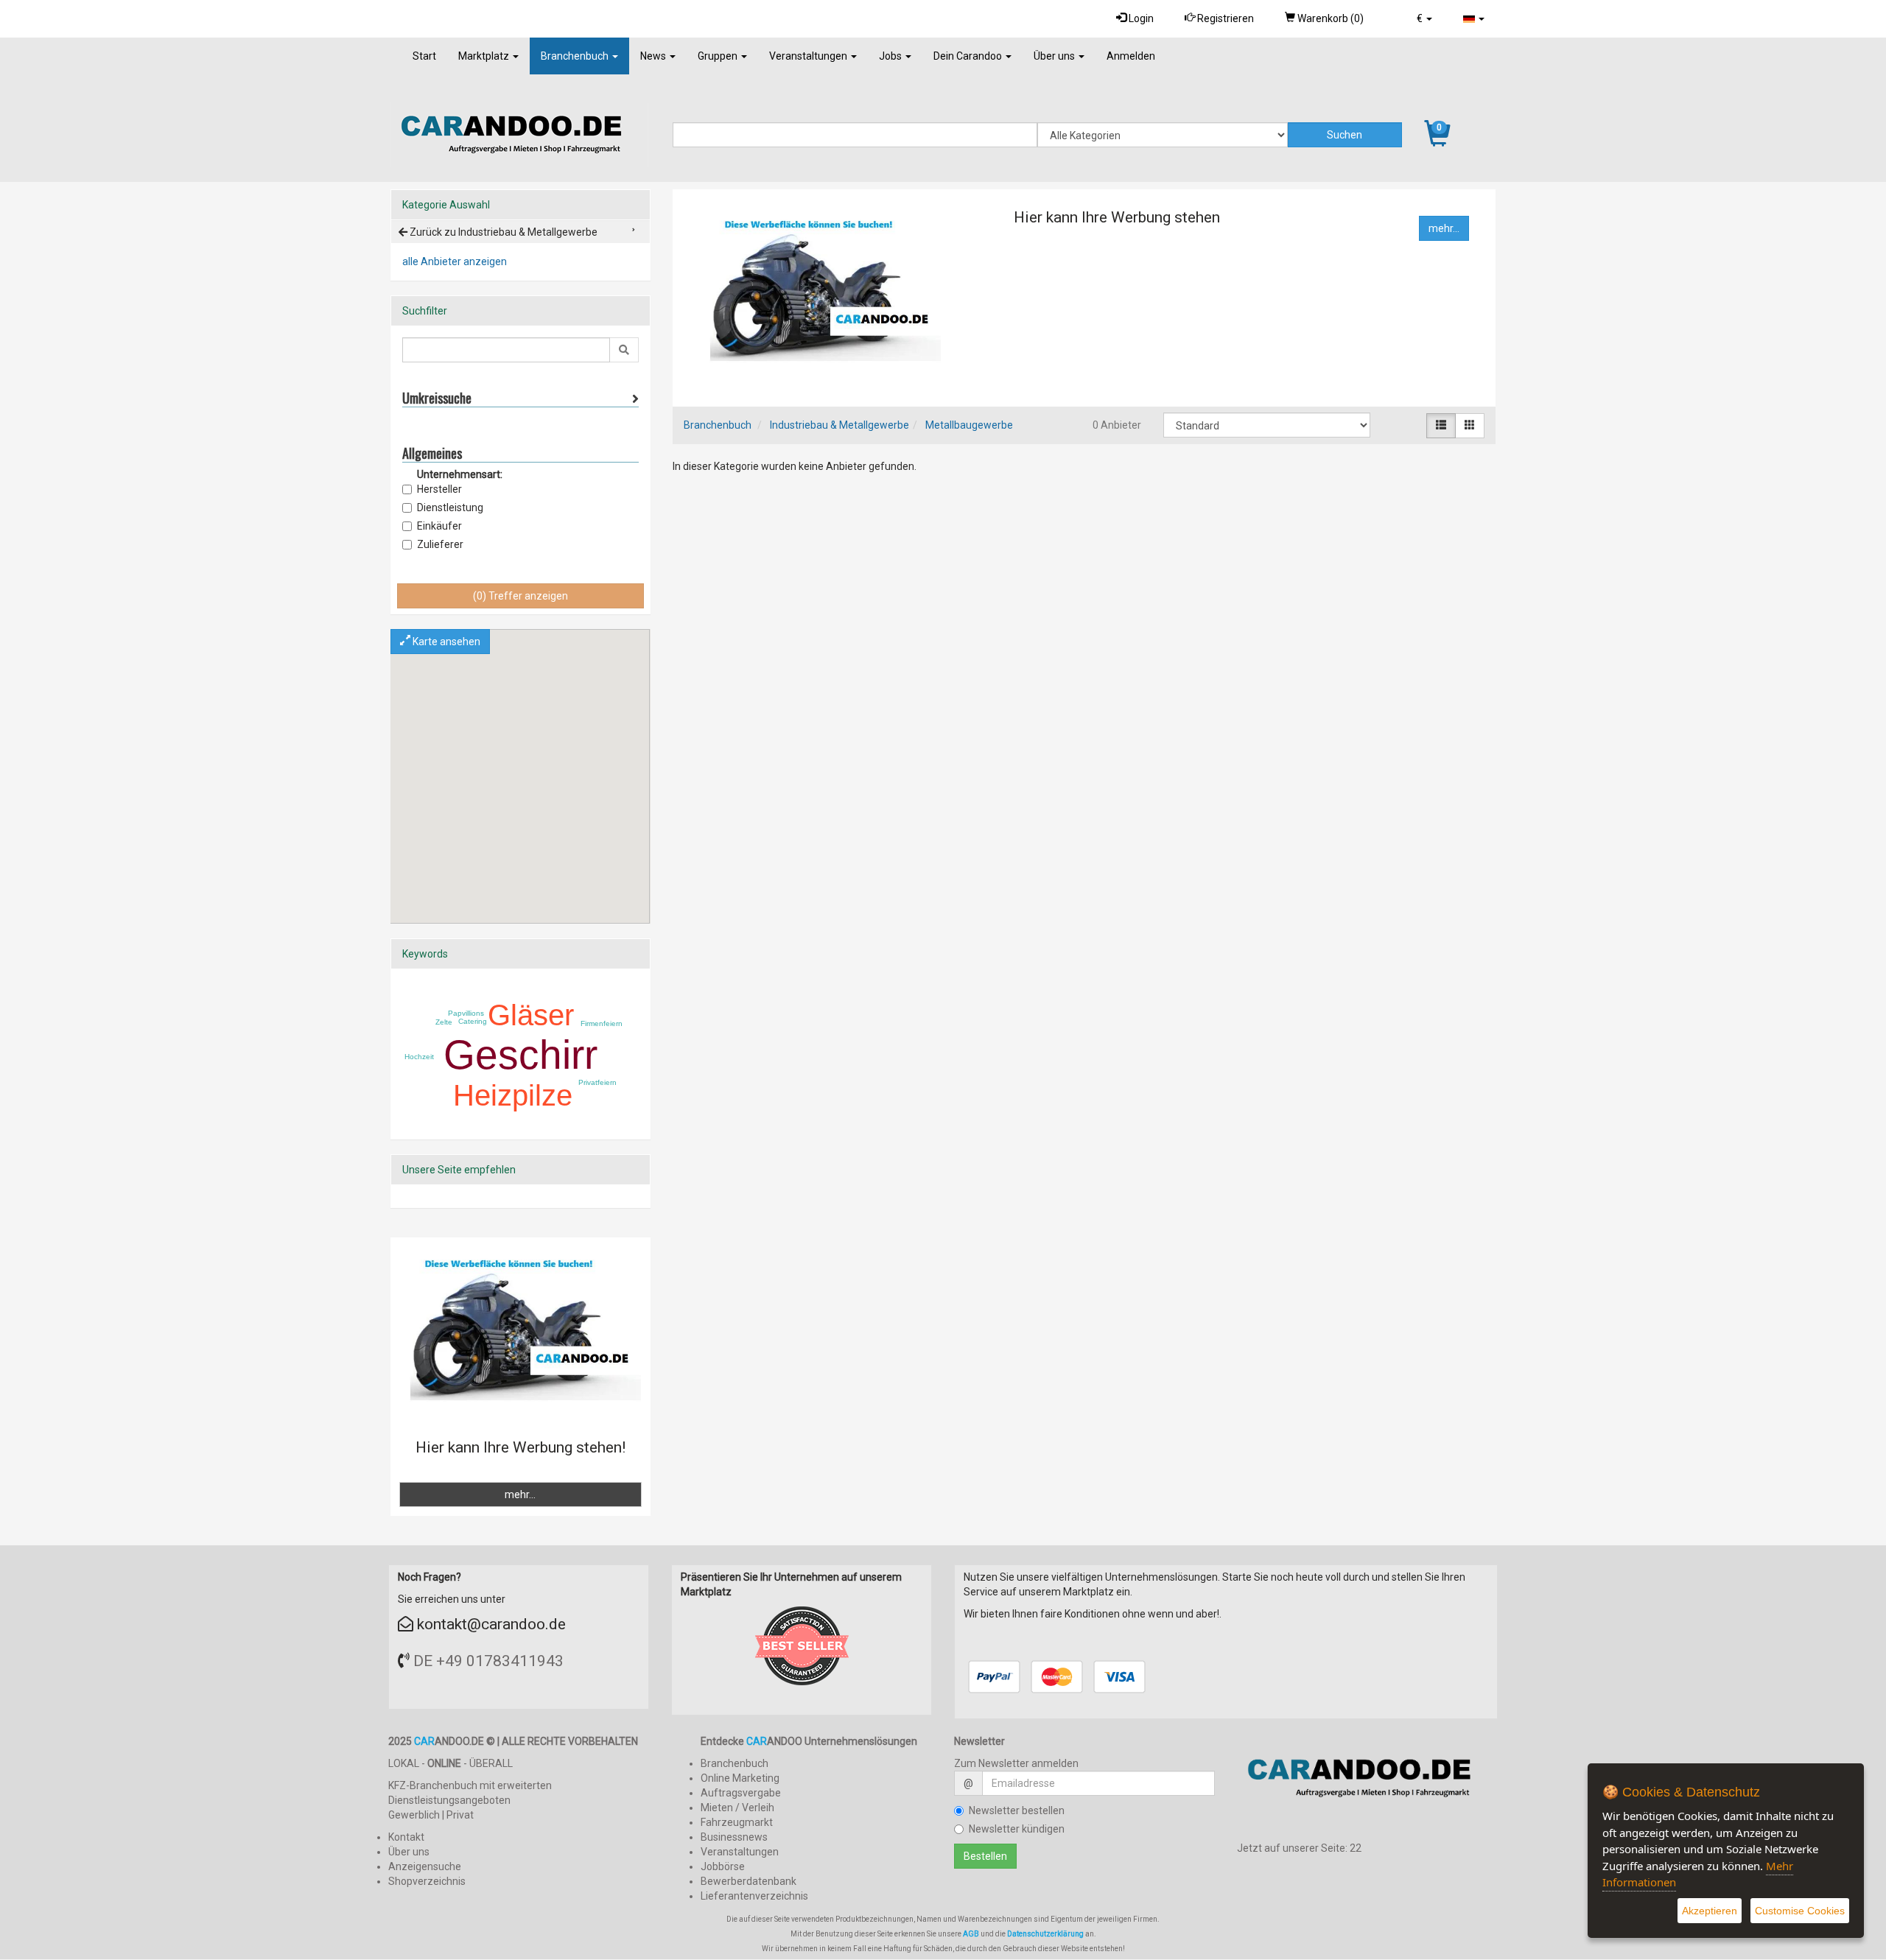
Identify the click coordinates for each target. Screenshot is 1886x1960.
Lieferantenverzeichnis (754, 1896)
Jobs (891, 56)
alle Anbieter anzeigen (455, 261)
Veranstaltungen (809, 56)
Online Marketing (740, 1778)
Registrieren (1224, 18)
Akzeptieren (1710, 1911)
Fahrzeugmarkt (737, 1822)
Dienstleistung (450, 507)
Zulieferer (440, 544)
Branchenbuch (576, 56)
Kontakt (406, 1837)
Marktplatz (485, 56)
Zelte (444, 1022)
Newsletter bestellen (1017, 1810)
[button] (1424, 18)
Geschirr (520, 1055)
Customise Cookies (1800, 1911)
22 (1356, 1848)
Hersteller (439, 489)
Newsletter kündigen (1017, 1829)
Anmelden (1131, 56)
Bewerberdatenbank (749, 1881)
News (654, 56)
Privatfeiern (597, 1082)
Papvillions (466, 1013)
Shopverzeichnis (427, 1881)
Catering (473, 1021)
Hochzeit (419, 1057)
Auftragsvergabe (741, 1793)
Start (424, 56)
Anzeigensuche (425, 1866)
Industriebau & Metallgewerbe (839, 425)
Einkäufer (439, 526)
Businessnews (734, 1837)
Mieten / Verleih (737, 1808)
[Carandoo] (1367, 1784)
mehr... (1444, 228)
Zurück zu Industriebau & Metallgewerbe (502, 232)
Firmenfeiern (602, 1023)
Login (1140, 18)
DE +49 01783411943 (488, 1661)
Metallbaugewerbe (969, 425)
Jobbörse (723, 1866)
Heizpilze (513, 1095)
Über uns (1055, 56)
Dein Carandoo (969, 56)
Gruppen (719, 56)
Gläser (531, 1015)
